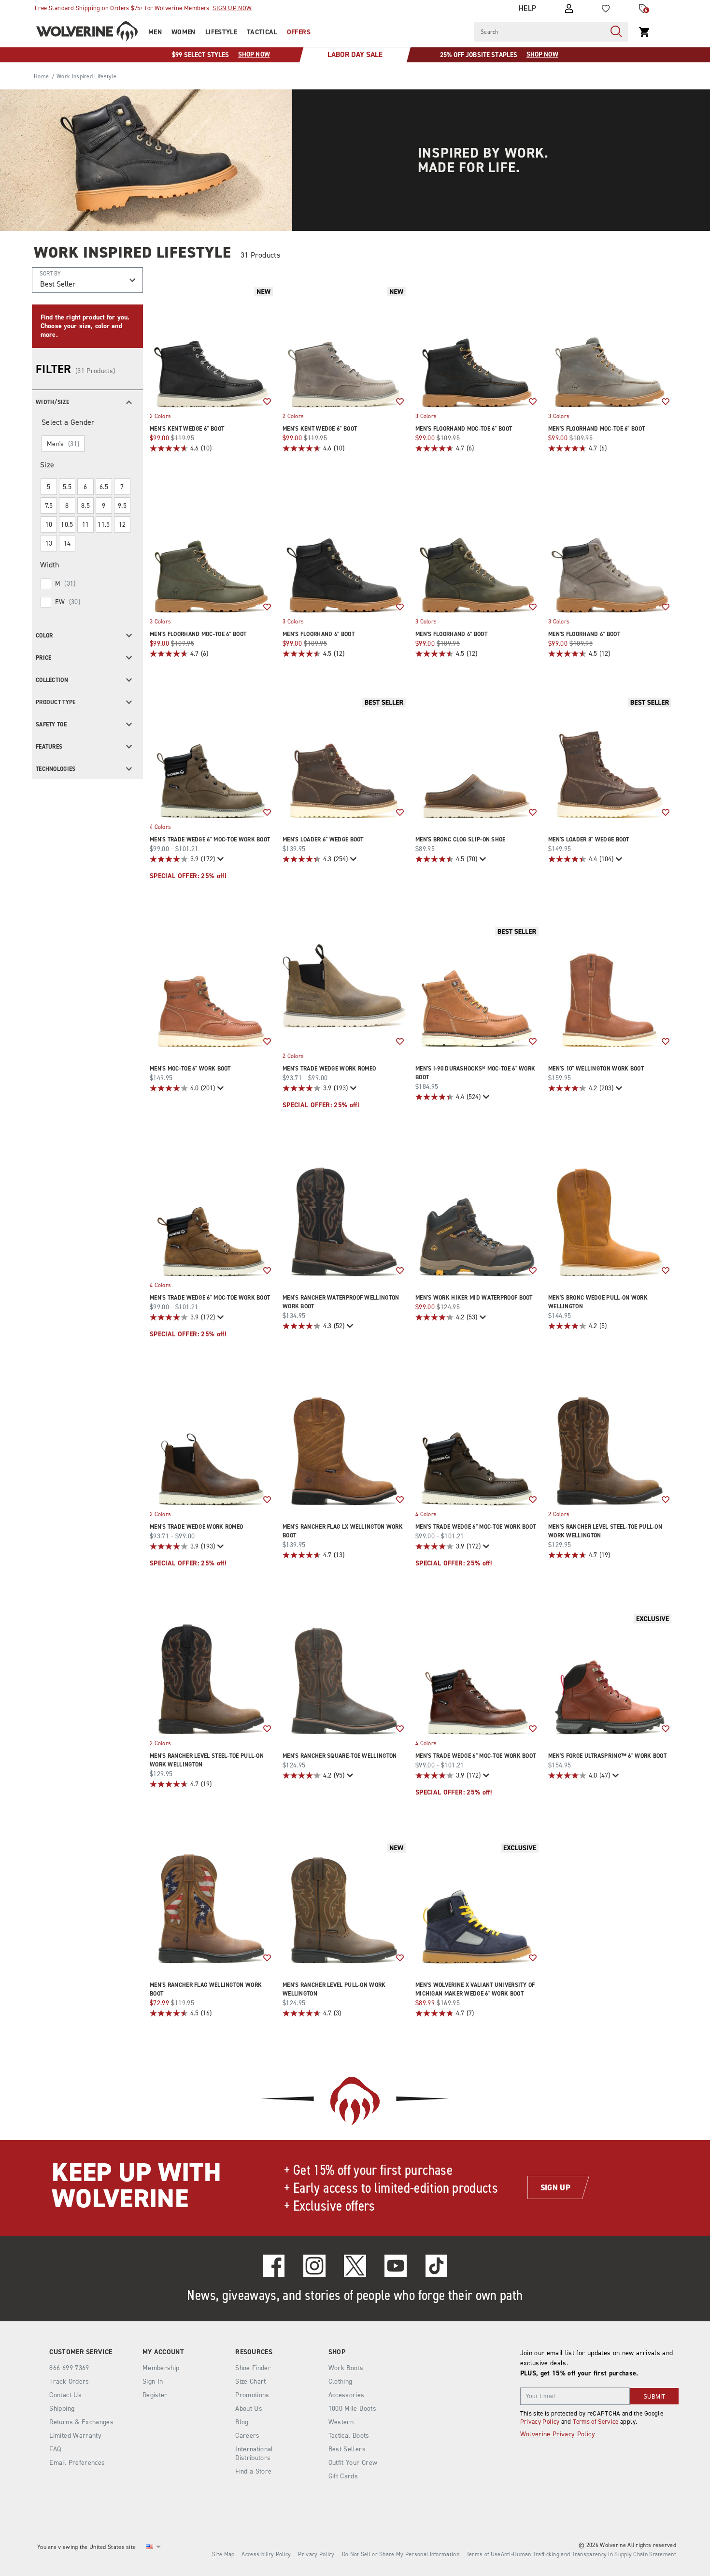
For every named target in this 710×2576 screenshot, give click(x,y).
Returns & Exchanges (81, 2422)
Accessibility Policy (266, 2554)
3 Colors (426, 416)
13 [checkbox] (49, 543)
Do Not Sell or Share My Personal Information (401, 2554)
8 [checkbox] (67, 506)
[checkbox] (87, 584)
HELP (528, 8)
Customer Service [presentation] (81, 2352)
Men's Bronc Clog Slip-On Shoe (461, 839)
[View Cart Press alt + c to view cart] (644, 32)
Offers (299, 32)
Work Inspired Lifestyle (133, 252)
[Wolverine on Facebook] (274, 2266)
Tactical (262, 32)
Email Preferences (77, 2463)
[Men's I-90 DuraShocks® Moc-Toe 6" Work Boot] (477, 986)
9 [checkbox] (104, 506)
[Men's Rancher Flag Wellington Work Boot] (211, 1902)
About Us (249, 2409)
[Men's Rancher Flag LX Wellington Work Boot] (344, 1444)
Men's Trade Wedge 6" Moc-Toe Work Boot (210, 839)
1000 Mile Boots (352, 2409)
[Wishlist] (606, 9)
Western (341, 2422)
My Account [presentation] (163, 2352)
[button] (87, 401)
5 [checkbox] (49, 487)
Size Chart (251, 2381)
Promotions (252, 2395)
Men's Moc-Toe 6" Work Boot (190, 1069)
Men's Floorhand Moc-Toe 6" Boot (464, 429)
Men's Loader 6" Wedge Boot (323, 839)
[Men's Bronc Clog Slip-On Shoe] (477, 757)
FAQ (55, 2449)
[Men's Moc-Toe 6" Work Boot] (211, 986)
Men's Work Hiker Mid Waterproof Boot (474, 1298)
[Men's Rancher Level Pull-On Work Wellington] (344, 1902)
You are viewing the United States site (86, 2547)
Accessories (347, 2395)
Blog (242, 2422)
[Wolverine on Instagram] (314, 2266)
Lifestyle (221, 32)
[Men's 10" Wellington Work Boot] (610, 986)
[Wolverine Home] (87, 31)
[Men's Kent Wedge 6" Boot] (211, 346)
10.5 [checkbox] (67, 525)
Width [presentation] (50, 565)
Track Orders (69, 2381)
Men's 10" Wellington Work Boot (596, 1069)
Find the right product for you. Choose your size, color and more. (85, 326)
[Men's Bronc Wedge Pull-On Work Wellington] (610, 1215)
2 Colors (160, 416)
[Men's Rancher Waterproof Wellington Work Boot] (344, 1215)
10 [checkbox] (49, 525)
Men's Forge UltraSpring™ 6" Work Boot (607, 1756)
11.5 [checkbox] (104, 525)
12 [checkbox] (122, 525)
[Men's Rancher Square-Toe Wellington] (344, 1673)
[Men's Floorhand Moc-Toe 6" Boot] (477, 346)
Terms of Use (484, 2554)
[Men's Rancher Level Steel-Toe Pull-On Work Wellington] (610, 1444)
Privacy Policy (540, 2422)
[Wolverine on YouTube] (396, 2266)
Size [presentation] (47, 465)
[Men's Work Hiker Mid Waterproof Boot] (477, 1215)
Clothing (341, 2381)
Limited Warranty (75, 2436)
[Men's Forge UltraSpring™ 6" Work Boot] (610, 1673)
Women (184, 32)
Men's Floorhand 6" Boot (319, 634)
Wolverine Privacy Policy (558, 2434)
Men (155, 32)
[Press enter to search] (616, 32)
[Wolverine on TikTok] (437, 2266)
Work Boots (346, 2368)
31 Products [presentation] (260, 255)
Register (155, 2395)
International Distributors (254, 2453)
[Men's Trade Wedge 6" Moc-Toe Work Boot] (211, 757)
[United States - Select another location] (150, 2547)
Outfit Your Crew (353, 2463)
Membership (161, 2368)
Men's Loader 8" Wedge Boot (589, 839)
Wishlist (267, 402)
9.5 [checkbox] (122, 506)
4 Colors (160, 826)
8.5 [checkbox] (85, 506)
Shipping (62, 2409)
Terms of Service (596, 2422)
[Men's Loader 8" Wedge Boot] (610, 757)
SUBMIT (654, 2397)
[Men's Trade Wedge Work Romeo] (344, 986)
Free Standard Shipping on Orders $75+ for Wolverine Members (143, 8)
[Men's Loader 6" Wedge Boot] (344, 757)
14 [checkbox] (67, 543)
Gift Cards (343, 2476)
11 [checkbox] (86, 525)
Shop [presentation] (337, 2352)
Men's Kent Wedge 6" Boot (187, 429)
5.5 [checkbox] (67, 487)
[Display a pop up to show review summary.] (220, 859)
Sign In (153, 2381)
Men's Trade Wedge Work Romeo (329, 1069)
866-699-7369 (69, 2368)
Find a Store (253, 2471)
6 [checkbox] (85, 487)
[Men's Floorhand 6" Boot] (344, 551)
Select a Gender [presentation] (68, 422)
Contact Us (65, 2395)
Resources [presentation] (254, 2352)
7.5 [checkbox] (49, 506)
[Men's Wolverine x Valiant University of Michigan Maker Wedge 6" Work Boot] (477, 1902)
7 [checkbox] (122, 487)
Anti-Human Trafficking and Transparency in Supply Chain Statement (589, 2554)
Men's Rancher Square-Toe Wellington (340, 1756)
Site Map (223, 2554)
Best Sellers (347, 2449)
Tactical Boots (349, 2436)
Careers (247, 2436)
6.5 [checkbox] (104, 487)
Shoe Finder (253, 2368)
